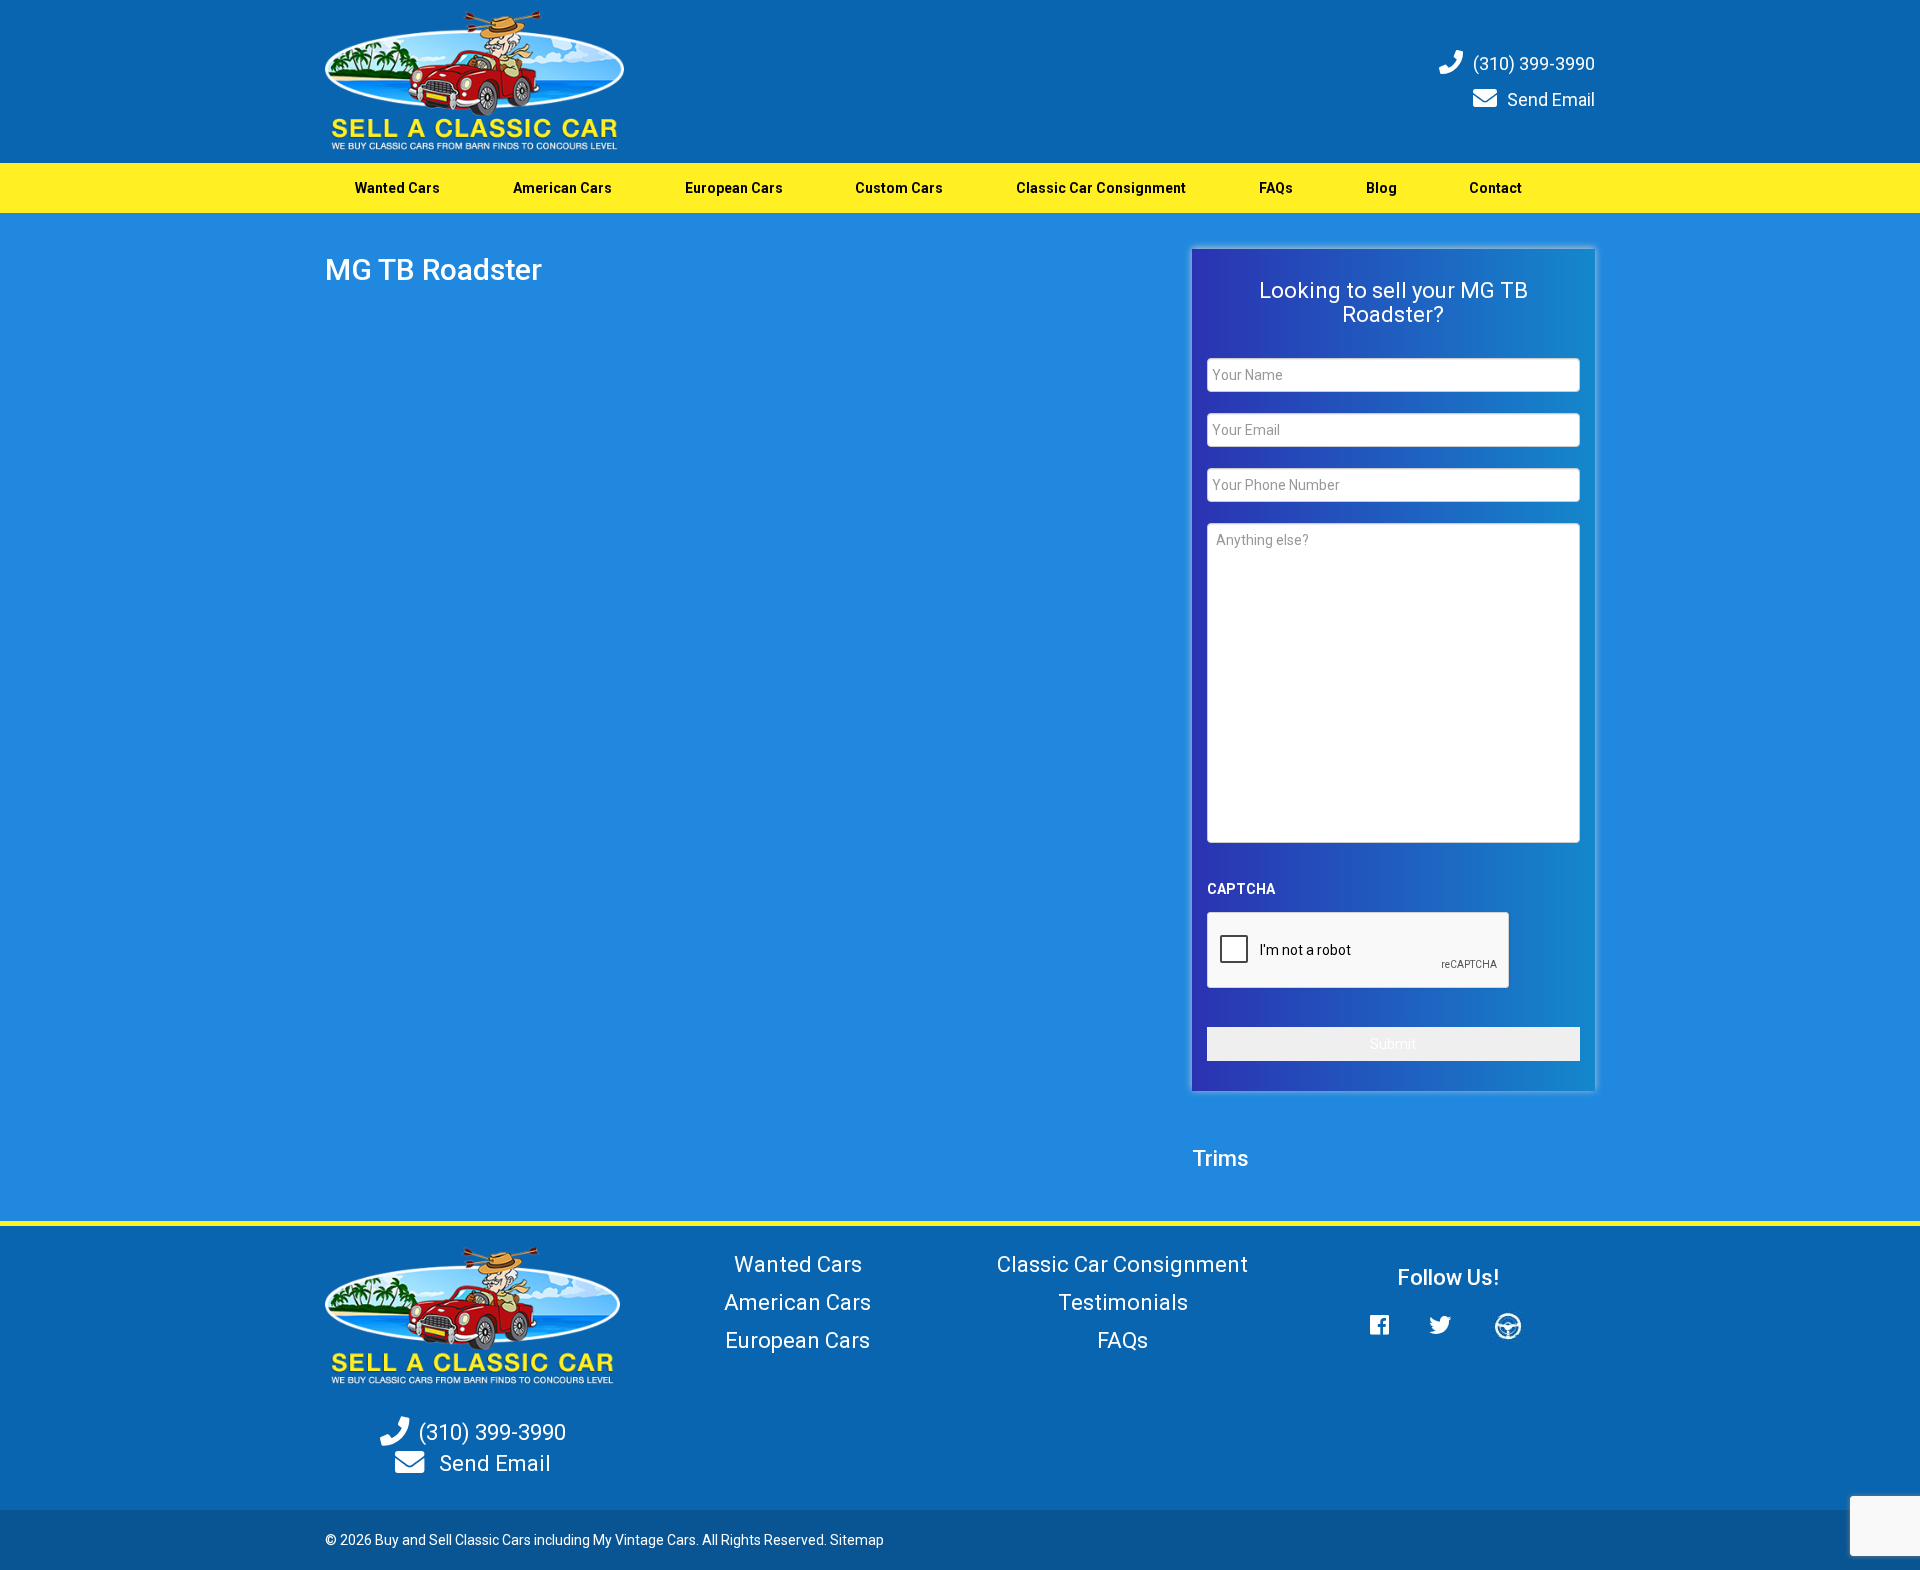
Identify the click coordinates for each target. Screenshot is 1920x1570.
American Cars (562, 188)
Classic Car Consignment (1101, 188)
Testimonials (1123, 1302)
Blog (1381, 188)
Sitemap (857, 1540)
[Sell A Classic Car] (472, 1315)
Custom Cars (899, 188)
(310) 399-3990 (1534, 63)
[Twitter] (1440, 1325)
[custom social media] (1498, 1325)
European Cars (734, 188)
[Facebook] (1389, 1325)
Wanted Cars (397, 188)
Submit (1393, 1044)
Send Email (1551, 99)
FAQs (1276, 188)
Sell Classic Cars (480, 1540)
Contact (1495, 188)
